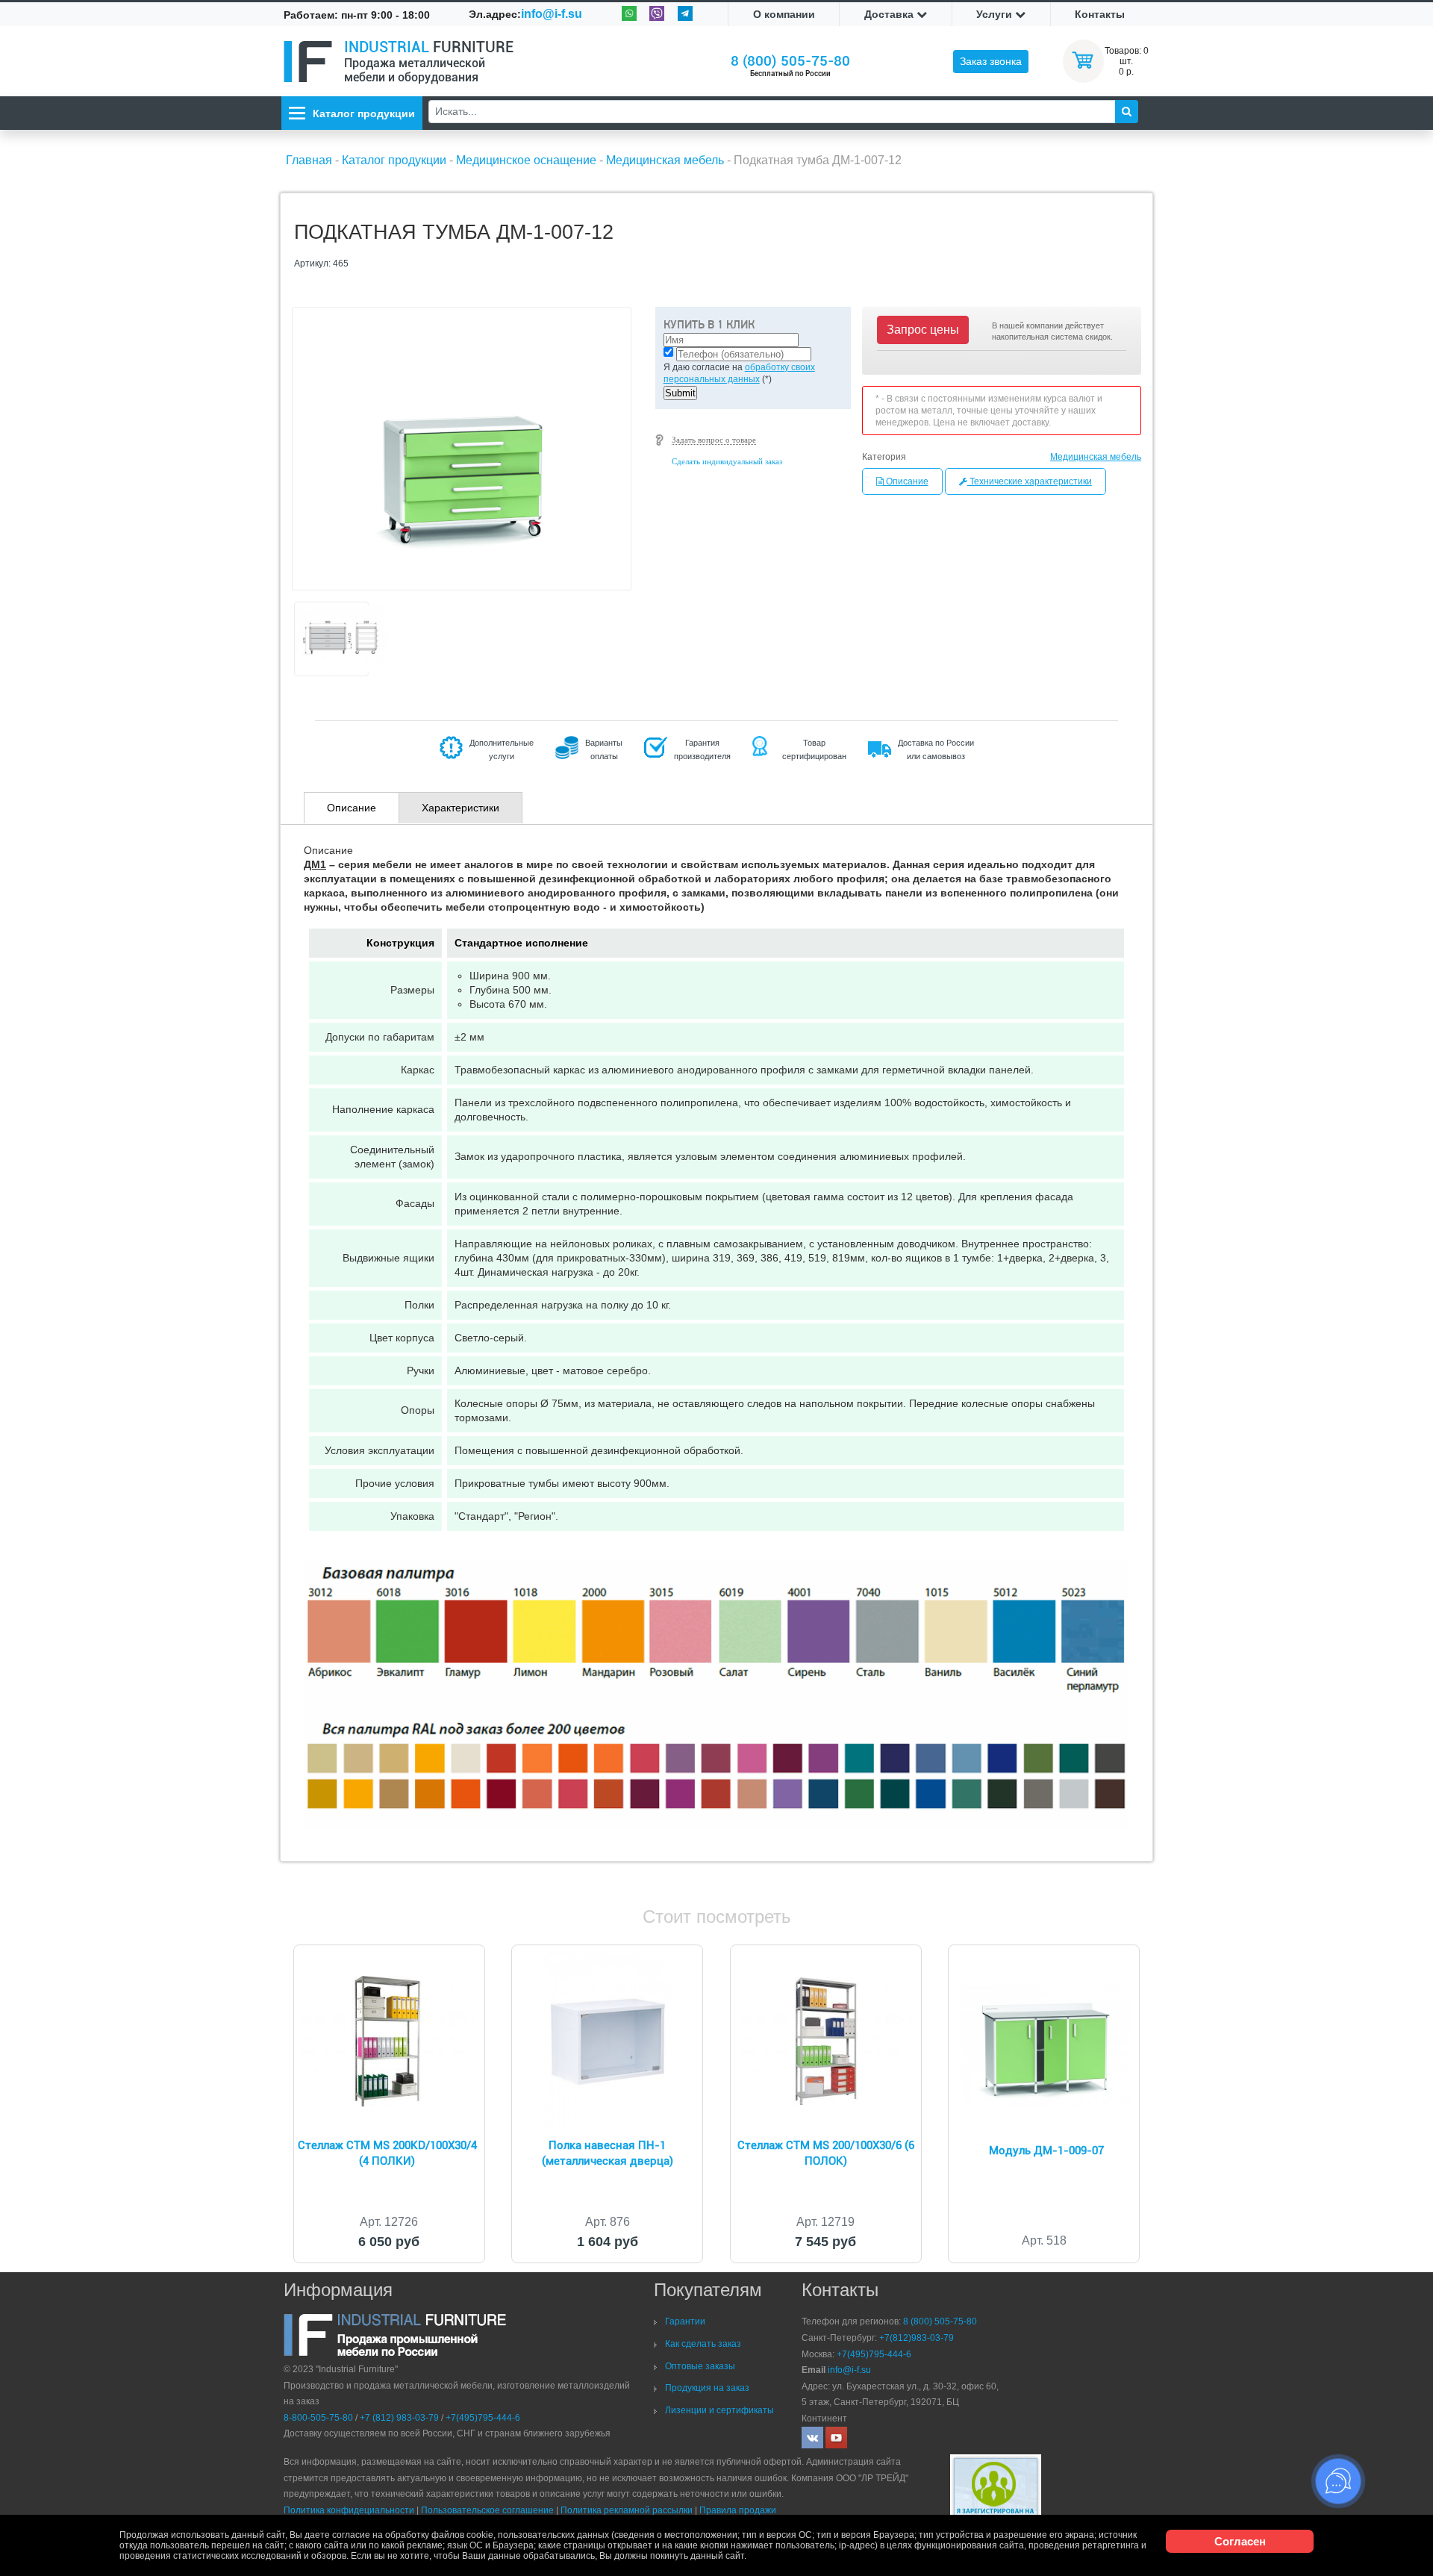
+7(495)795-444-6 (483, 2418)
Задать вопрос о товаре (714, 440)
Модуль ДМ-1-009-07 (1046, 2151)
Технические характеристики (1030, 481)
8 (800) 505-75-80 (790, 61)
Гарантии (685, 2321)
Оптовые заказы (700, 2366)
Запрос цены (923, 330)
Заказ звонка (991, 61)
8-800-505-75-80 (318, 2418)
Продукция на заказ (707, 2388)
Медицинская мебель (1096, 457)
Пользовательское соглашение (487, 2510)
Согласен (1240, 2541)
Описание (906, 481)
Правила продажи (738, 2510)
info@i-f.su (552, 14)
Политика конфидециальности (349, 2510)
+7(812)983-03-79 (917, 2338)
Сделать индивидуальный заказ (727, 461)
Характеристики (461, 808)
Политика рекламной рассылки (627, 2510)
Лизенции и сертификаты (719, 2410)
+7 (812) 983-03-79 (399, 2418)
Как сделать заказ (703, 2344)
